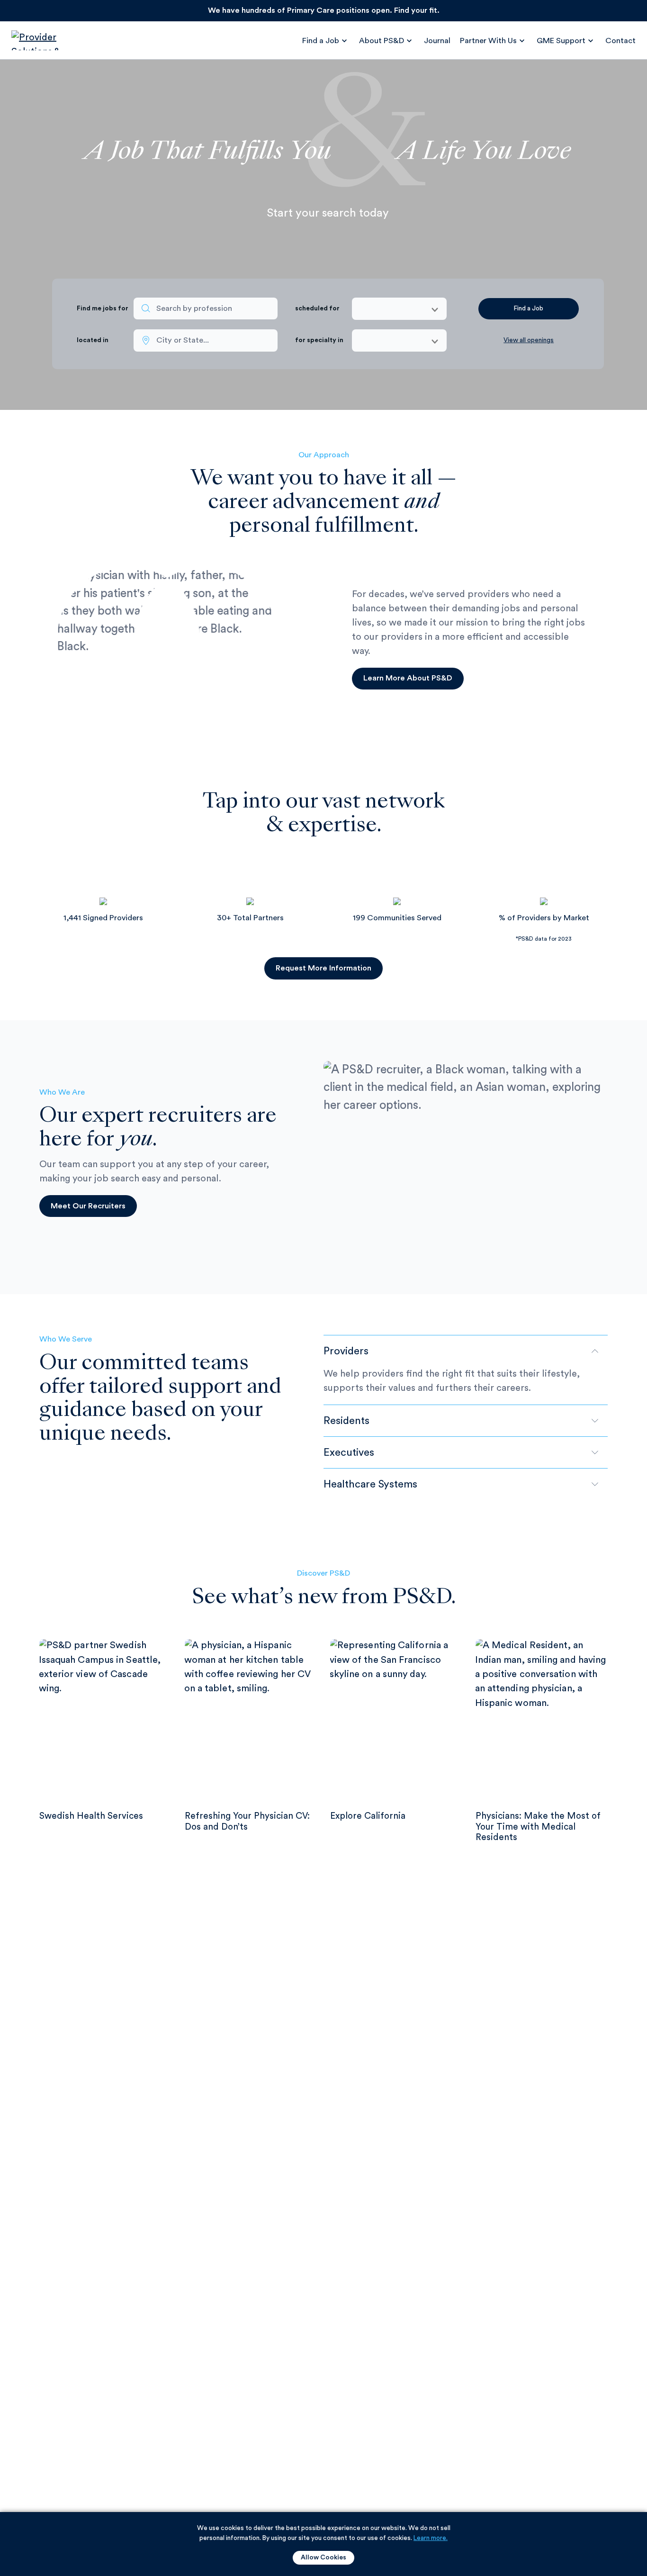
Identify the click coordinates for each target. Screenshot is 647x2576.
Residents (346, 1421)
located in (93, 340)
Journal (437, 41)
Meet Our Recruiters (88, 1206)
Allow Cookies (323, 2558)
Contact (620, 41)
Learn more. (431, 2538)
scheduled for (317, 308)
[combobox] (206, 309)
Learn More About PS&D (408, 678)
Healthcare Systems (370, 1484)
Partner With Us (488, 41)
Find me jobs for (103, 308)
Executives (349, 1452)
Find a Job (321, 41)
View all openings (529, 340)
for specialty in (319, 340)
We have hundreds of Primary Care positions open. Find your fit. (324, 10)
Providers (346, 1351)
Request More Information (323, 968)
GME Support (561, 41)
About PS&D (382, 41)
